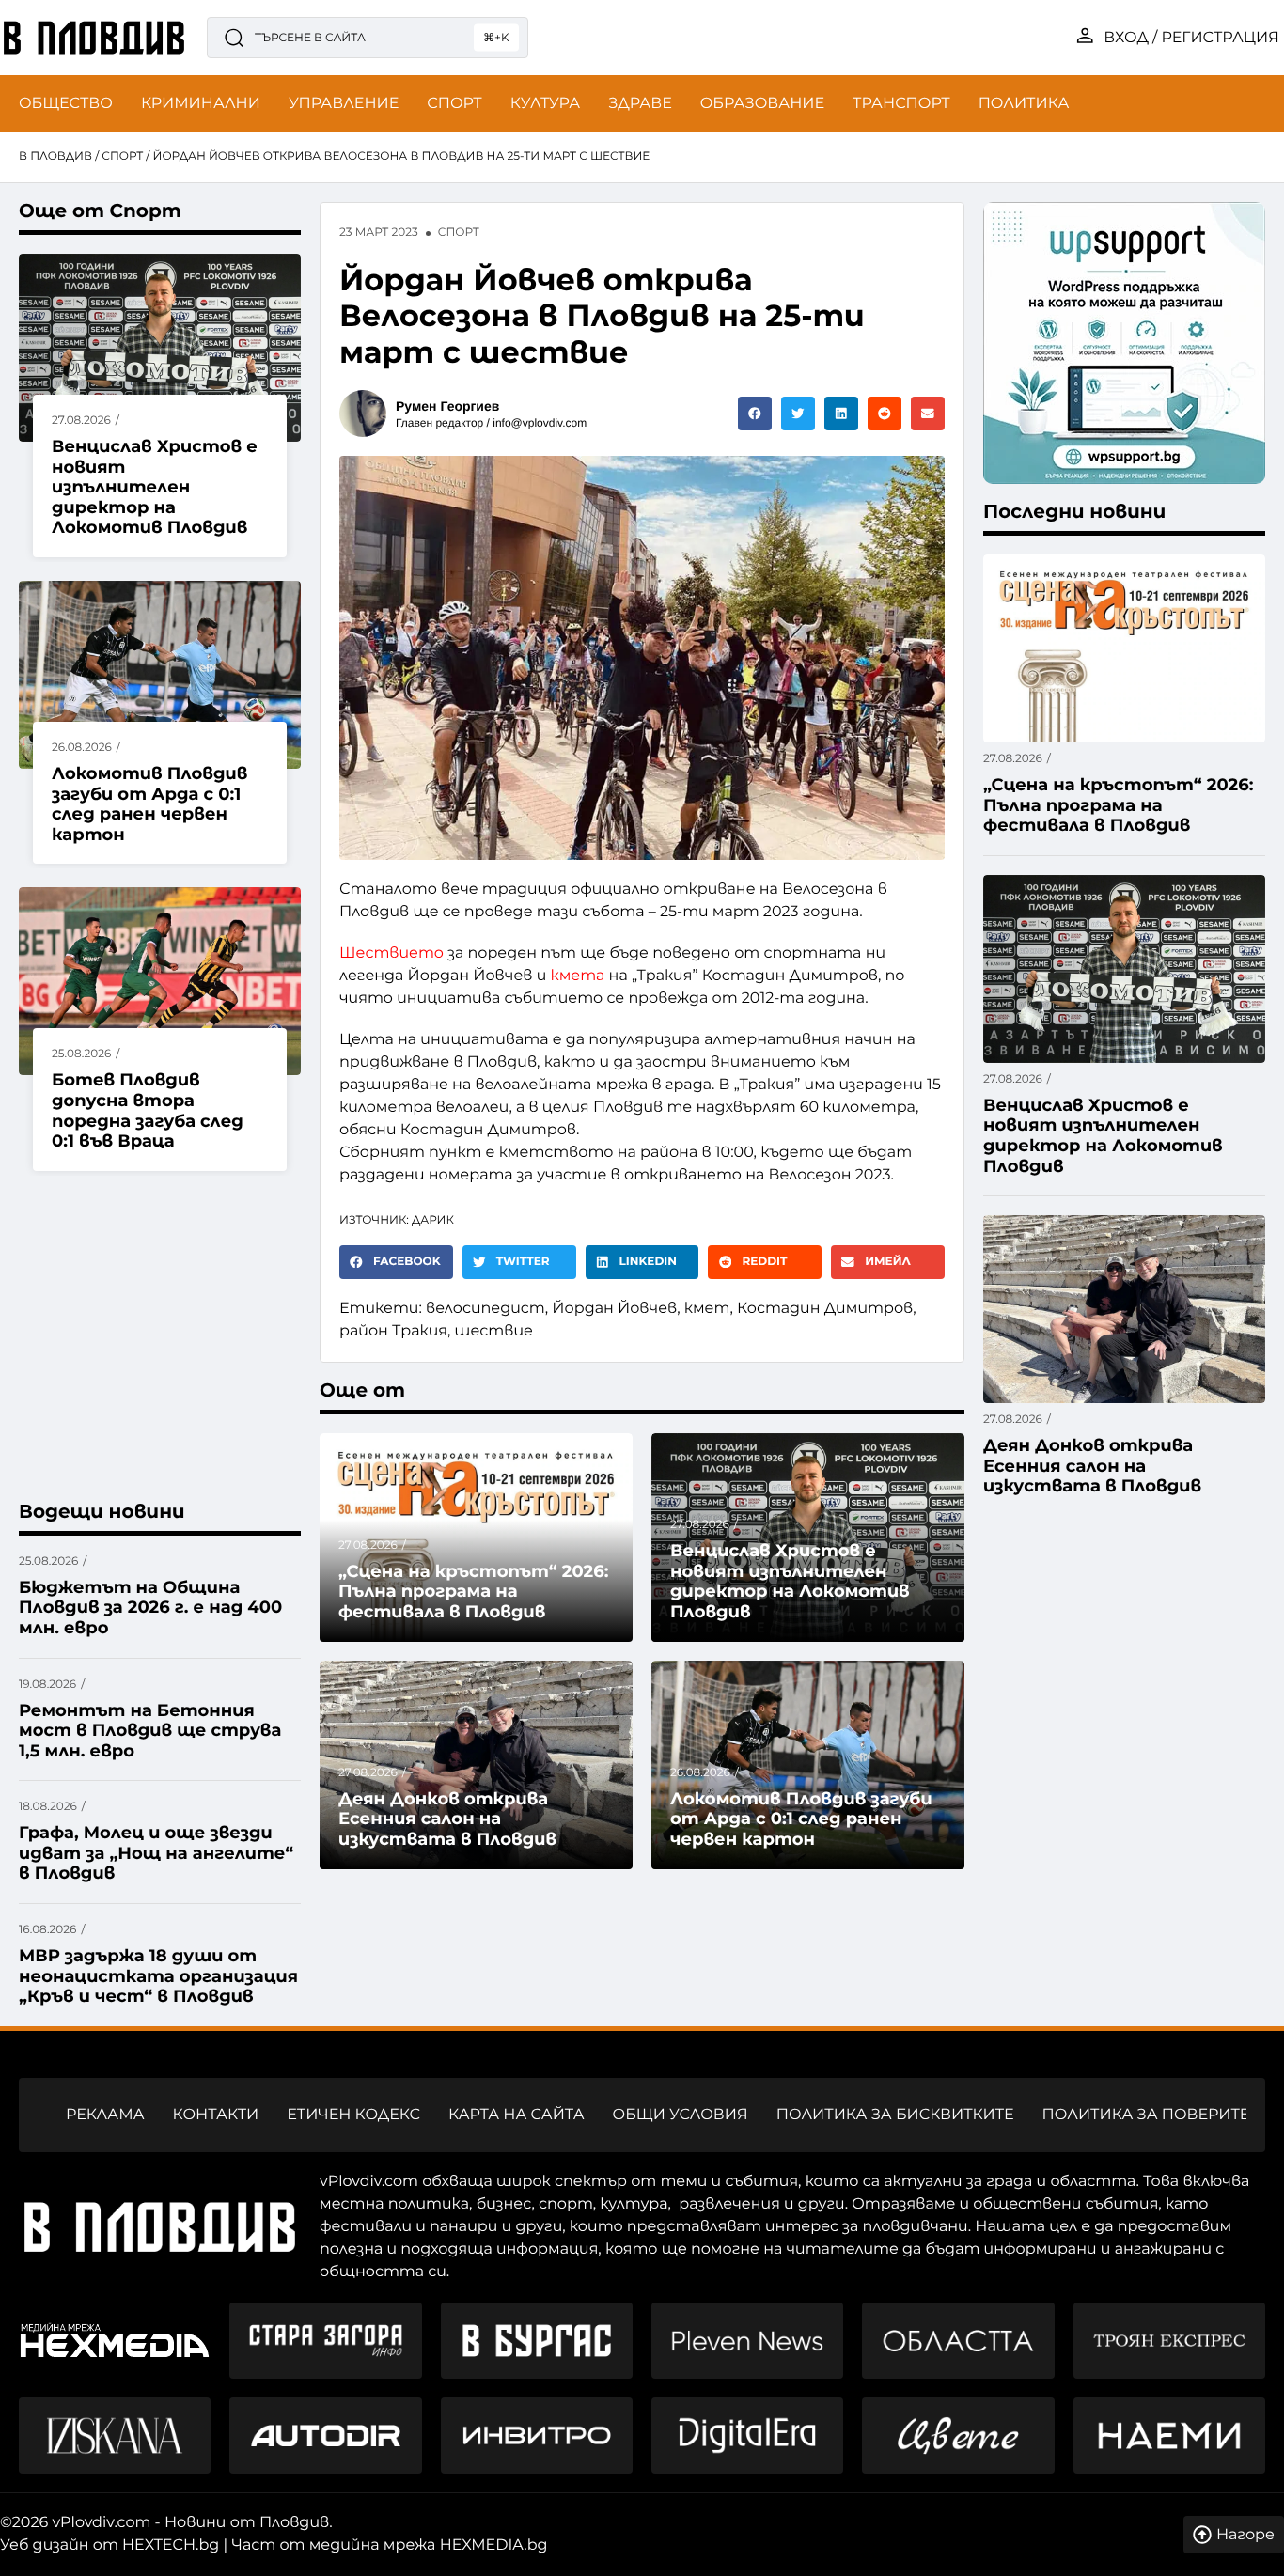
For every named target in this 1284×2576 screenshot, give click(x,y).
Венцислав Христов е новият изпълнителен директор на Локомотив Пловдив (155, 487)
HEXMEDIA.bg (494, 2545)
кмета (578, 976)
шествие (494, 1331)
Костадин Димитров (825, 1309)
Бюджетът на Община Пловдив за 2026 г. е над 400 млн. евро (150, 1608)
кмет (707, 1309)
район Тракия (393, 1331)
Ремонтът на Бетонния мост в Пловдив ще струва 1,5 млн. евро (150, 1731)
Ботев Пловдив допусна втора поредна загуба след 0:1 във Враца (148, 1110)
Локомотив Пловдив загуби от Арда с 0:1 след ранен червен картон (149, 804)
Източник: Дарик (397, 1220)
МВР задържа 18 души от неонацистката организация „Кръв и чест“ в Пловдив (158, 1976)
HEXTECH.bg (171, 2545)
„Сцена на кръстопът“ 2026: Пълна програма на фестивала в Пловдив (473, 1592)
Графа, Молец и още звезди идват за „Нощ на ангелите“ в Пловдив (156, 1853)
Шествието (391, 953)
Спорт (122, 156)
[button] (755, 414)
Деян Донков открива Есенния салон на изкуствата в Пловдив (447, 1819)
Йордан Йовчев (614, 1309)
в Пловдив (55, 156)
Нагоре (1245, 2535)
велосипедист (485, 1309)
